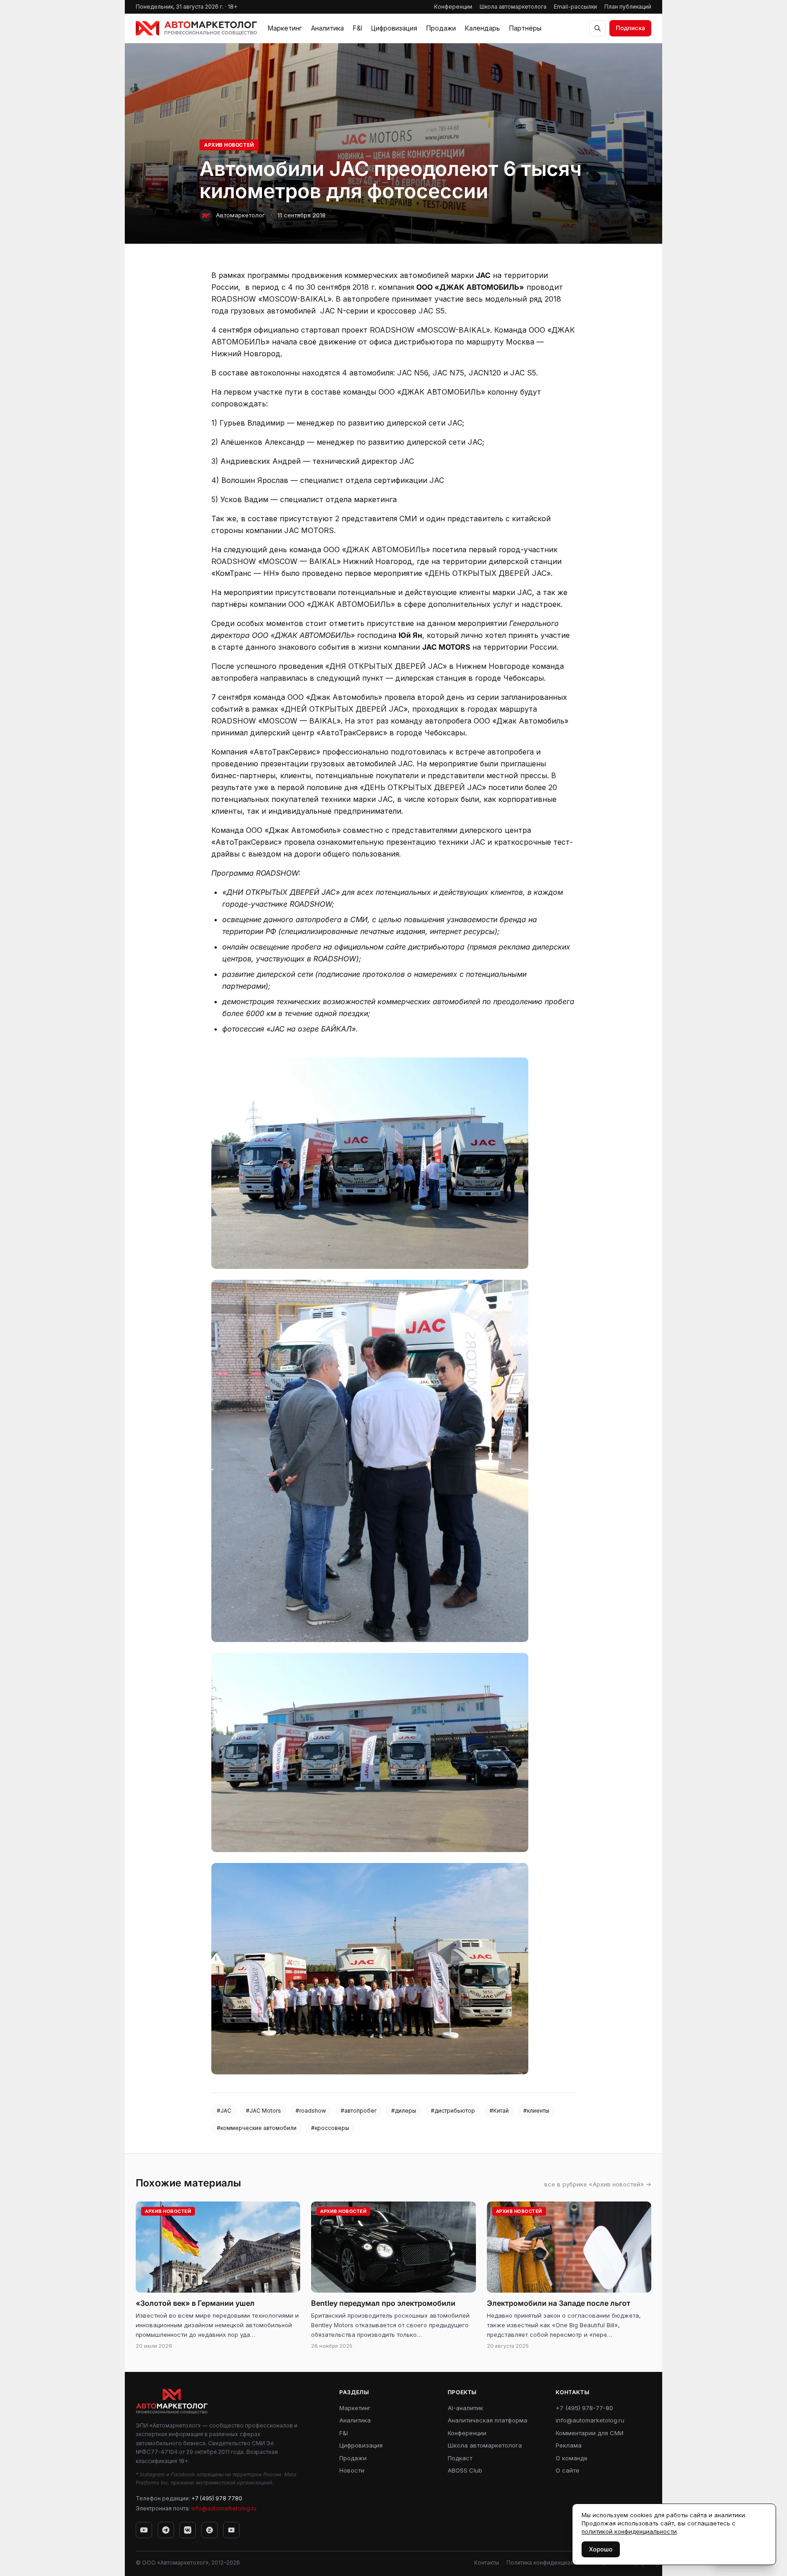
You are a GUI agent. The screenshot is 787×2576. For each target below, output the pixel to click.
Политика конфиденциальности (549, 2563)
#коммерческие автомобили (257, 2128)
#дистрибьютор (453, 2111)
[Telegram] (166, 2530)
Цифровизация (394, 28)
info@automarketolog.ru (224, 2508)
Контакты (487, 2563)
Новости (352, 2470)
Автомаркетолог (240, 215)
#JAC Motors (263, 2111)
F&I (358, 28)
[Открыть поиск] (598, 28)
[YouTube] (144, 2530)
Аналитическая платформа (488, 2420)
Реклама (569, 2445)
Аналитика (327, 28)
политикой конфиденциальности (629, 2531)
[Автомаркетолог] (196, 28)
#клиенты (536, 2111)
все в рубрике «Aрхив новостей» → (598, 2184)
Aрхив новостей (229, 145)
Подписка (630, 28)
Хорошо (601, 2549)
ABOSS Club (465, 2470)
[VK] (188, 2530)
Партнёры (525, 28)
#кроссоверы (330, 2128)
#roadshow (311, 2111)
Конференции (453, 7)
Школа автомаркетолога (513, 7)
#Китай (499, 2111)
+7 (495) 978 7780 (217, 2498)
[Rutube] (231, 2530)
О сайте (567, 2470)
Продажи (441, 28)
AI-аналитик (465, 2408)
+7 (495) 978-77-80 (584, 2408)
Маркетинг (285, 28)
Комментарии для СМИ (590, 2433)
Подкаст (460, 2458)
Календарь (483, 28)
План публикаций (628, 7)
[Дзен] (210, 2530)
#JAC (224, 2111)
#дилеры (404, 2111)
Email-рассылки (575, 7)
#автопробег (359, 2111)
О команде (572, 2458)
